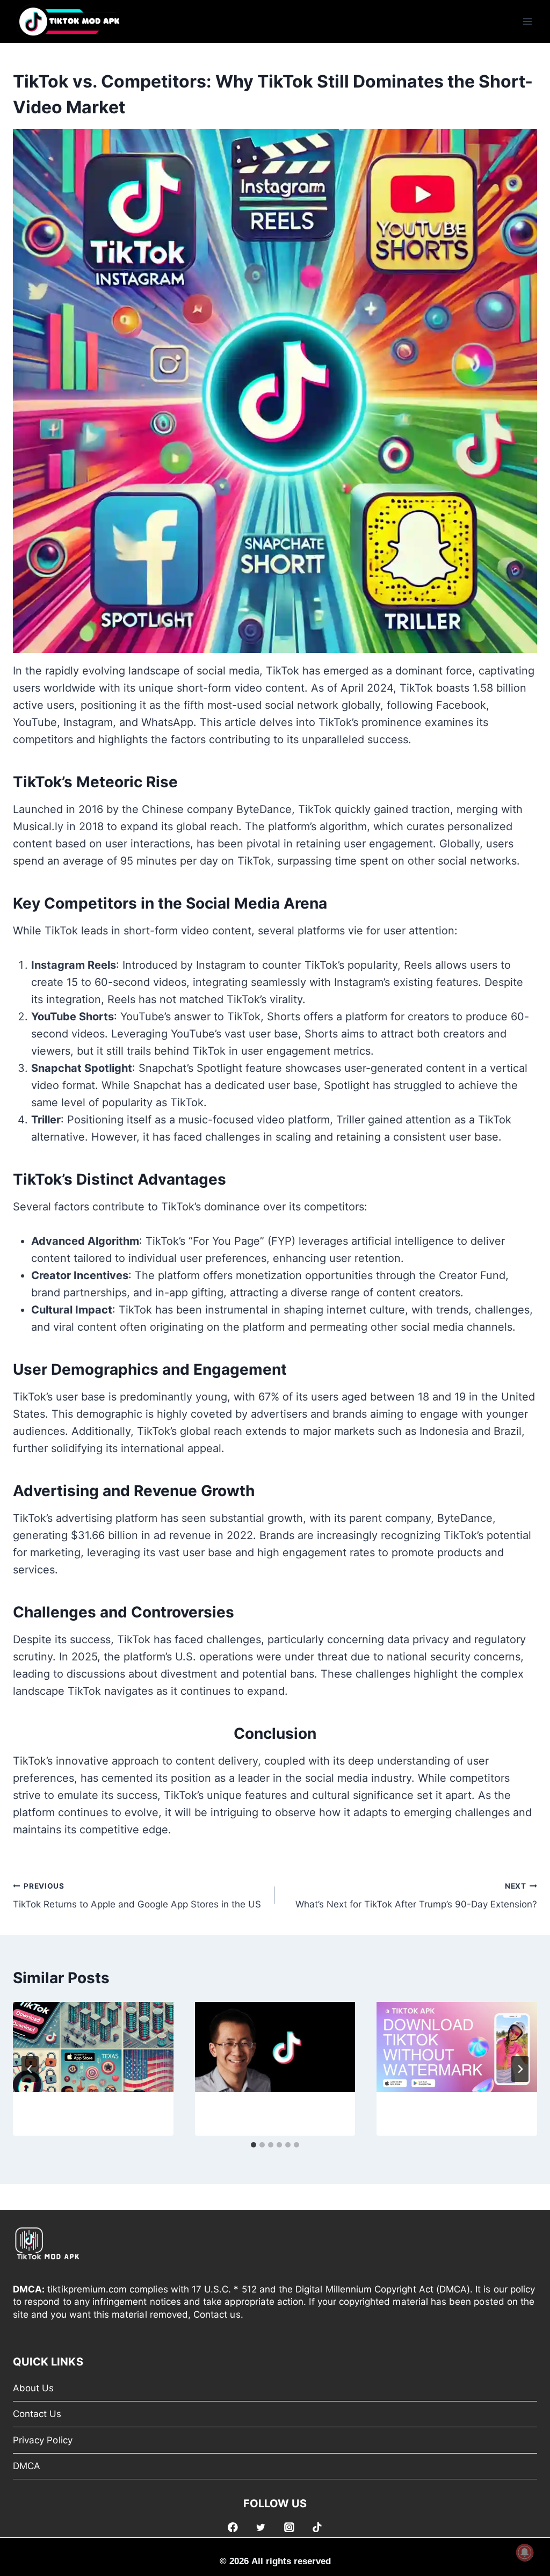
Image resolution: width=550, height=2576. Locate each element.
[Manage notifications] (525, 2552)
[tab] (254, 2145)
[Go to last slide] (30, 2069)
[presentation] (93, 2047)
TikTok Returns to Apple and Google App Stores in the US (137, 1896)
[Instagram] (289, 2527)
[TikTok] (317, 2527)
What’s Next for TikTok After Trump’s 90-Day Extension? (416, 1896)
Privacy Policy (43, 2440)
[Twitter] (261, 2527)
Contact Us (37, 2414)
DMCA (27, 2466)
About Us (33, 2388)
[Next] (520, 2069)
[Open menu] (527, 21)
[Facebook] (233, 2527)
